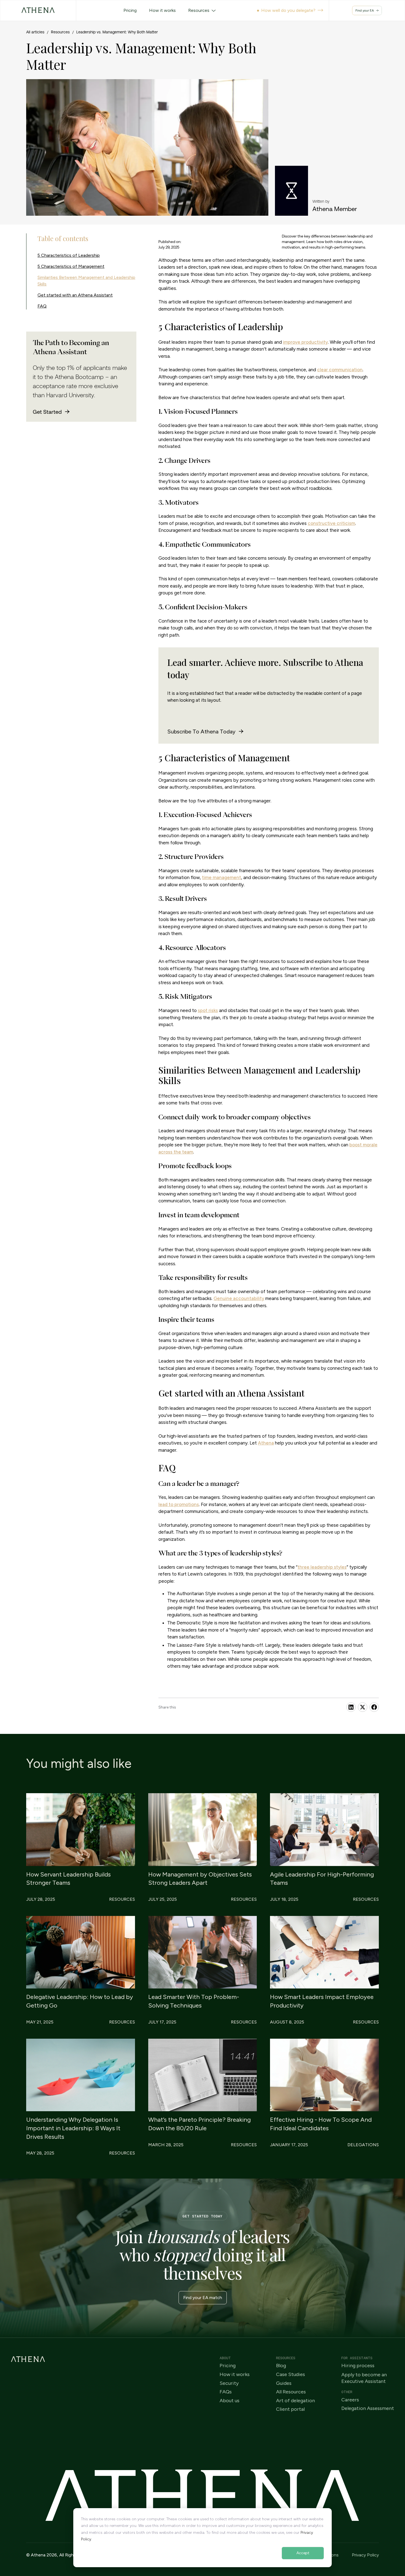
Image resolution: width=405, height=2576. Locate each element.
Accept (303, 2553)
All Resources (291, 2392)
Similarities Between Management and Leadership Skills (86, 281)
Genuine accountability (239, 1298)
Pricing (228, 2366)
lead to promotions (179, 1504)
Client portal (290, 2409)
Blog (281, 2366)
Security (229, 2383)
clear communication (340, 370)
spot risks (208, 1010)
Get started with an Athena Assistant (75, 295)
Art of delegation (295, 2401)
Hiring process (358, 2366)
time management (222, 877)
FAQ (42, 306)
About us (229, 2401)
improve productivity (305, 342)
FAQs (226, 2392)
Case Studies (291, 2375)
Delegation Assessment (368, 2408)
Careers (350, 2400)
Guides (284, 2383)
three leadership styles (322, 1567)
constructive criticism (331, 523)
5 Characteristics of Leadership (69, 255)
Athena (266, 1443)
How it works (235, 2375)
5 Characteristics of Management (71, 266)
